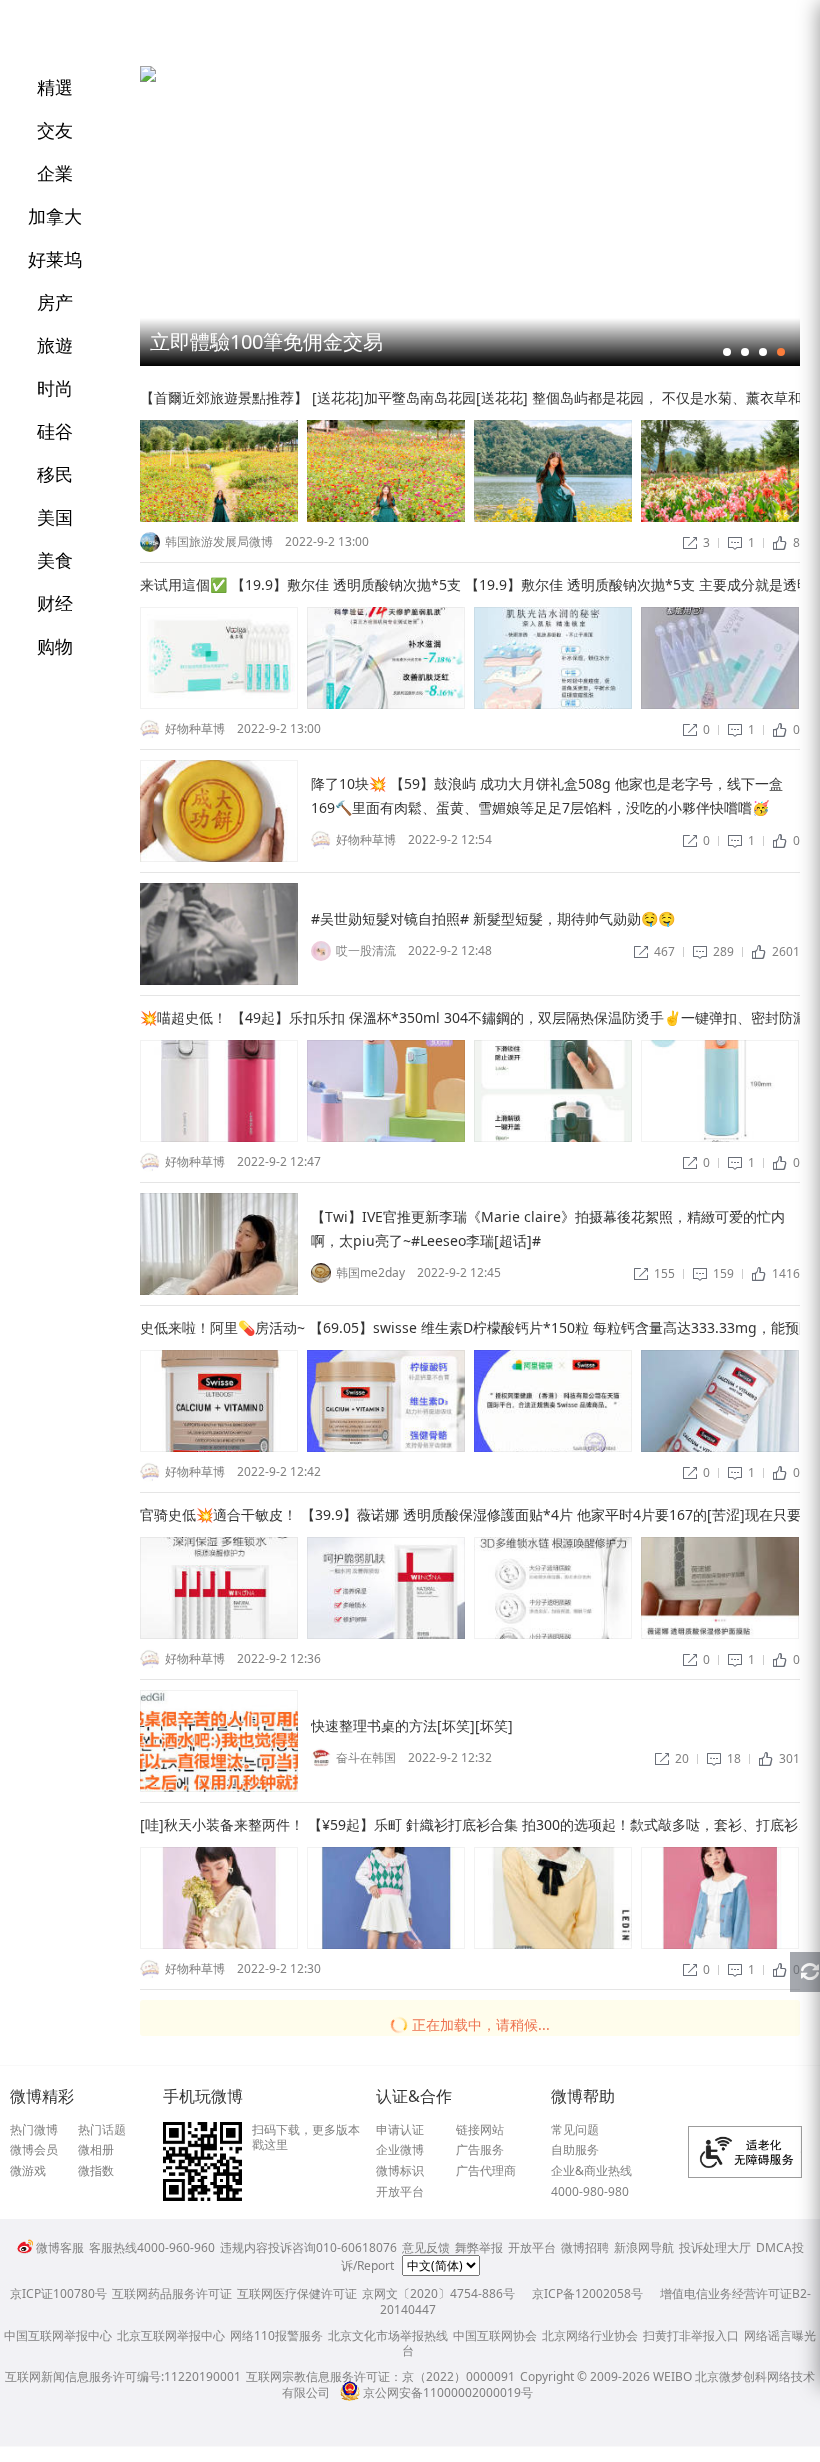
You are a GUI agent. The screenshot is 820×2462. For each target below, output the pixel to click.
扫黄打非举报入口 (691, 2335)
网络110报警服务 (276, 2335)
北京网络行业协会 (590, 2335)
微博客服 (60, 2247)
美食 (55, 560)
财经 (55, 603)
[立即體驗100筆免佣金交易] (148, 77)
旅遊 (55, 345)
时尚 (55, 388)
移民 (55, 474)
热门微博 (34, 2130)
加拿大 (55, 216)
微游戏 (28, 2171)
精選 (55, 87)
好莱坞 (55, 259)
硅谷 (55, 431)
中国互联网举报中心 (58, 2335)
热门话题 (102, 2130)
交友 (55, 130)
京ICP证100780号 (58, 2293)
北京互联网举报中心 (171, 2335)
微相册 (96, 2150)
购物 (55, 646)
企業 (55, 173)
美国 (55, 517)
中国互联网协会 (495, 2335)
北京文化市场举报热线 (388, 2335)
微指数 (96, 2171)
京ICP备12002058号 (587, 2293)
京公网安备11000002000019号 (448, 2392)
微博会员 (34, 2150)
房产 (55, 302)
